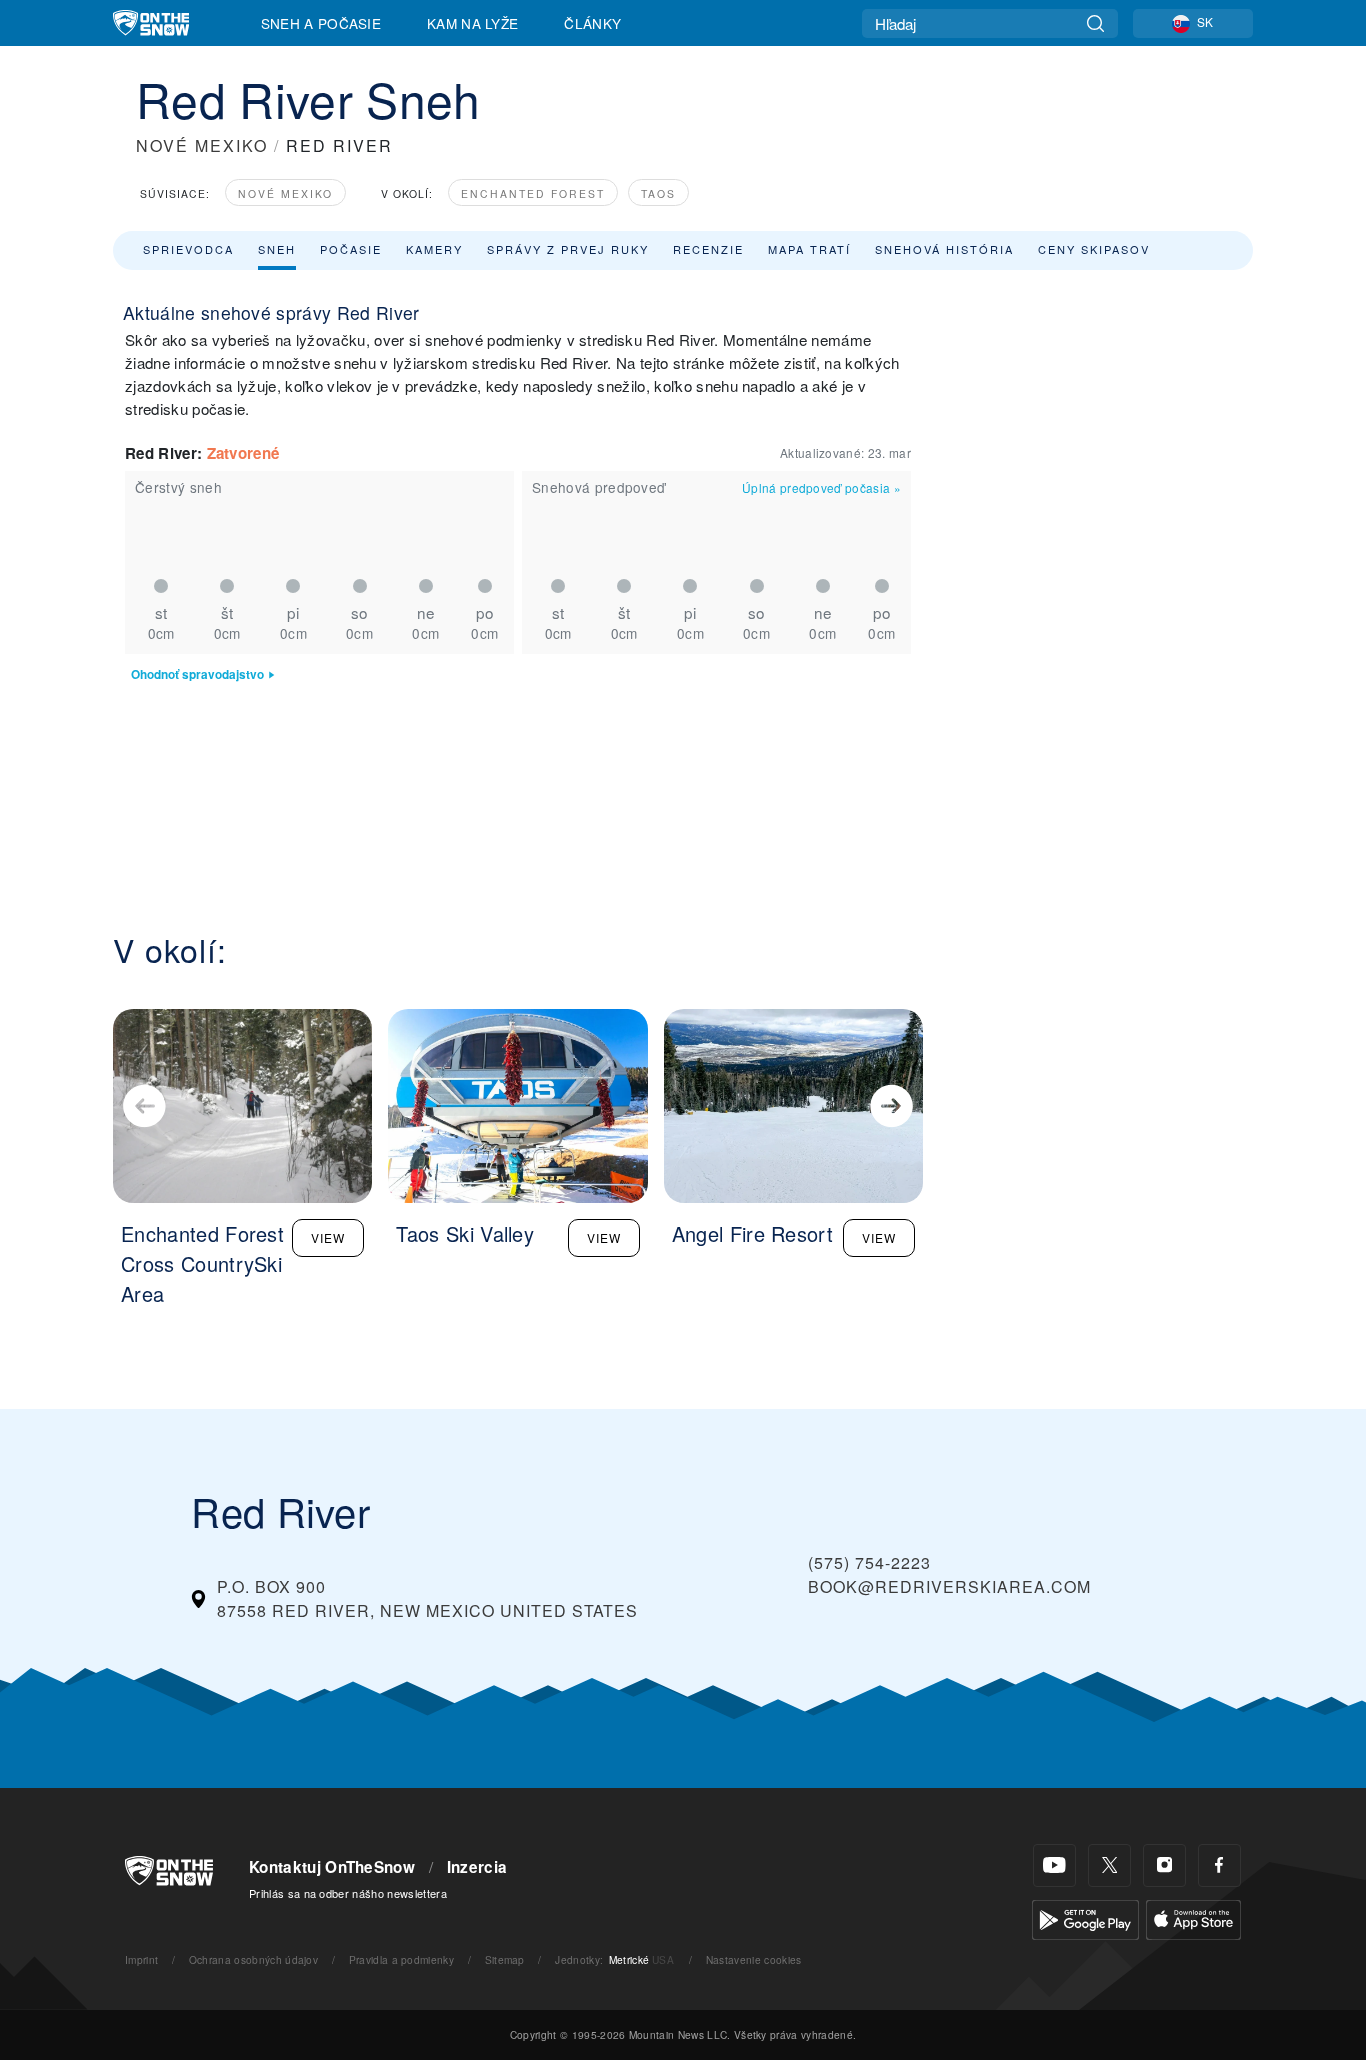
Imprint (141, 1959)
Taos (658, 193)
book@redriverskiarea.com (949, 1586)
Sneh (277, 249)
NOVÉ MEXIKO (202, 145)
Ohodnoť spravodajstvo (197, 674)
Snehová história (944, 249)
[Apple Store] (1193, 1917)
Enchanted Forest (533, 193)
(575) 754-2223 (869, 1562)
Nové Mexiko (285, 193)
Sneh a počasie (321, 23)
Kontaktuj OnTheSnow (332, 1867)
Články (592, 23)
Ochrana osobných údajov (253, 1959)
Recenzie (708, 249)
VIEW (328, 1237)
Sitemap (505, 1959)
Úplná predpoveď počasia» (821, 487)
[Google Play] (1085, 1917)
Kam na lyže (473, 23)
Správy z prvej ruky (568, 249)
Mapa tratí (809, 249)
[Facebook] (1219, 1865)
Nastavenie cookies (754, 1959)
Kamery (434, 249)
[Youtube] (1054, 1865)
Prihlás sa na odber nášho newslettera (348, 1893)
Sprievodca (188, 249)
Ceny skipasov (1094, 249)
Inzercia (477, 1867)
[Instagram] (1164, 1865)
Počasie (351, 249)
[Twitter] (1109, 1865)
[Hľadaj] (1095, 23)
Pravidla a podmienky (401, 1959)
